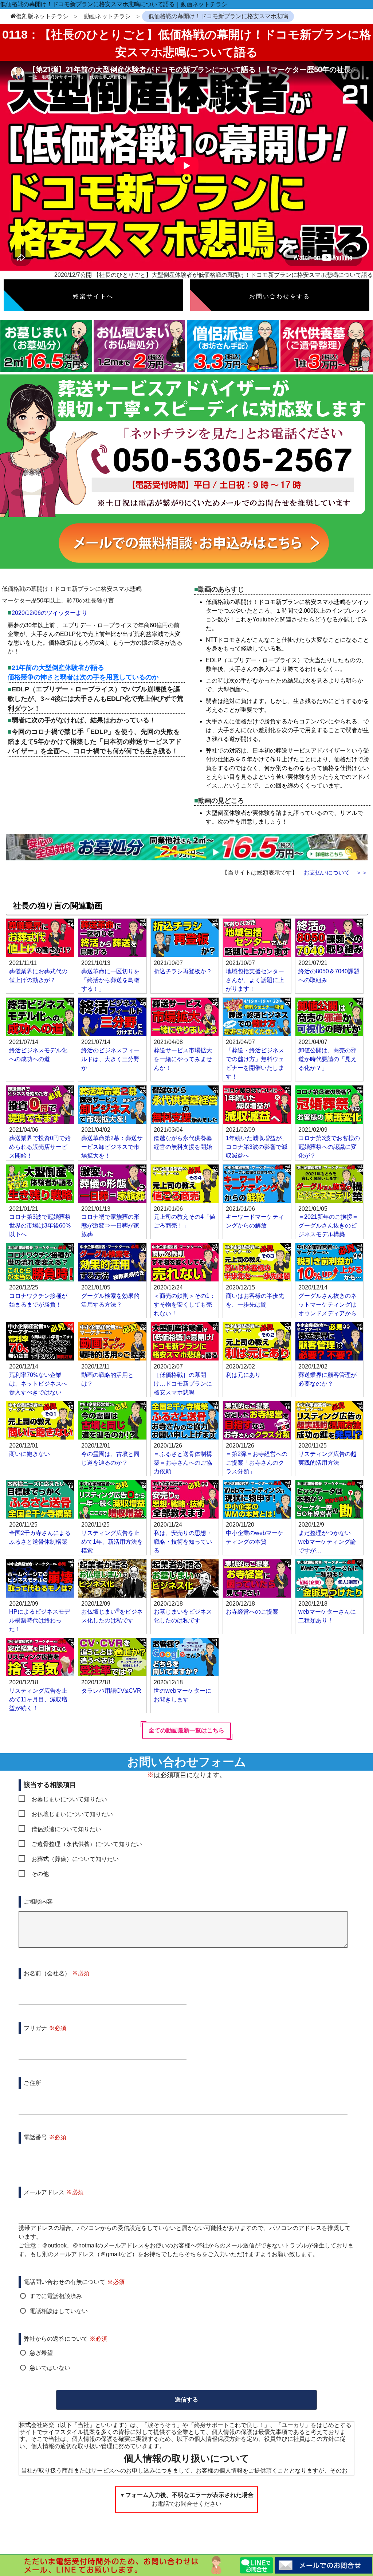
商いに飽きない (30, 1454)
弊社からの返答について (56, 2339)
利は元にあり (243, 1375)
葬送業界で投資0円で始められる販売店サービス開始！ (40, 1147)
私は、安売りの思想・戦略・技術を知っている (183, 1542)
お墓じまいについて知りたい (69, 1799)
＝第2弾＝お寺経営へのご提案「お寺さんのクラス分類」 (257, 1463)
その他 (40, 1874)
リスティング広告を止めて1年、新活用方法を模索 (112, 1542)
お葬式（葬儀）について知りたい (75, 1859)
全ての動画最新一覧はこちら (186, 1730)
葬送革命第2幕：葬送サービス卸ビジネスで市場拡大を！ (112, 1147)
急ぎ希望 (41, 2353)
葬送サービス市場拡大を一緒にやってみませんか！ (183, 1059)
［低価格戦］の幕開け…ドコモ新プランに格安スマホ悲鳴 (183, 1384)
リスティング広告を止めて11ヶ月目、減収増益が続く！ (38, 1699)
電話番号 (35, 2137)
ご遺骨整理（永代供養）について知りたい (87, 1844)
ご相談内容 (38, 1902)
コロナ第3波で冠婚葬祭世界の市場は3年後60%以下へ (40, 1226)
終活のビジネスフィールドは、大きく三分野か (110, 1059)
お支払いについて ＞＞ (335, 873)
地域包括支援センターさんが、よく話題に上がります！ (255, 980)
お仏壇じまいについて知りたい (72, 1814)
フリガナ (35, 2028)
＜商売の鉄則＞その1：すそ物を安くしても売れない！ (184, 1305)
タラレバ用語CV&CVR (111, 1691)
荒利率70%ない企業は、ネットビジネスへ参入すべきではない (38, 1384)
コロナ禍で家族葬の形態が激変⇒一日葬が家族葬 (110, 1226)
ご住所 (32, 2083)
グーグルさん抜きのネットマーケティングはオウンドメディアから (327, 1305)
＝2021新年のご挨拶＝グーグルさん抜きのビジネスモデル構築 (328, 1226)
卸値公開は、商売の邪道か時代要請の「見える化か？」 (327, 1059)
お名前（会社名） (47, 1973)
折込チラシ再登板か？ (183, 971)
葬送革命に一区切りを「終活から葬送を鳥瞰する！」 (110, 980)
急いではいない (50, 2368)
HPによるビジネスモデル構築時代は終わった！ (40, 1620)
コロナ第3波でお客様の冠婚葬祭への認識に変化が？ (329, 1147)
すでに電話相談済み (56, 2296)
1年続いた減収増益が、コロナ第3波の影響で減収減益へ (257, 1147)
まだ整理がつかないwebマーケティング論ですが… (327, 1542)
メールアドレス (44, 2192)
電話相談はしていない (59, 2311)
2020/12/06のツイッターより (50, 613)
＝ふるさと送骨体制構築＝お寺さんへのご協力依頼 (183, 1463)
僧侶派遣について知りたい (66, 1829)
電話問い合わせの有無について (64, 2282)
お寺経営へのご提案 (252, 1612)
